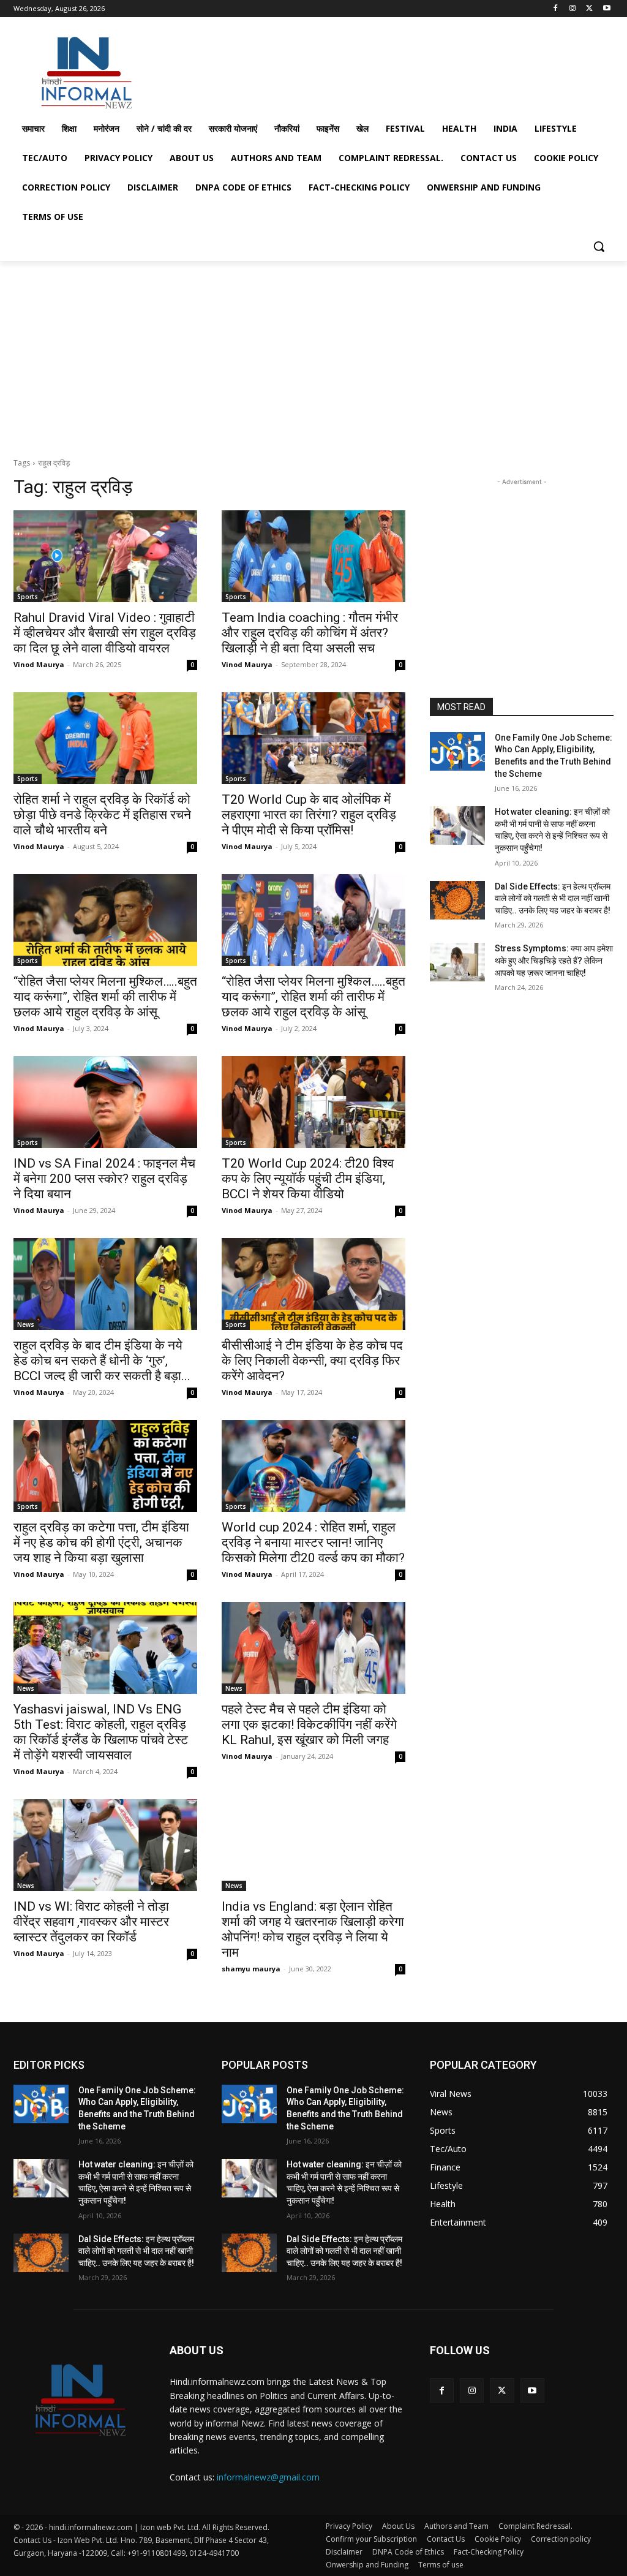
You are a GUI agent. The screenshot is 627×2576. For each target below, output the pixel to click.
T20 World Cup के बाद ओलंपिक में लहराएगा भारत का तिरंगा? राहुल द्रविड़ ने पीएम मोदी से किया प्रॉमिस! (309, 815)
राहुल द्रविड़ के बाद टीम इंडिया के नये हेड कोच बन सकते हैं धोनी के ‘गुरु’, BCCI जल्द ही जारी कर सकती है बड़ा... (102, 1361)
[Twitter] (589, 9)
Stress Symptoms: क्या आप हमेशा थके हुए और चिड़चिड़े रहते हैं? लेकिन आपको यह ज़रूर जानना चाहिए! (554, 960)
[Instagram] (573, 9)
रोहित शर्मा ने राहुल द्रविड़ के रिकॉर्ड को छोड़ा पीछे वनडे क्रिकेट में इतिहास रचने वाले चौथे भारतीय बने (102, 815)
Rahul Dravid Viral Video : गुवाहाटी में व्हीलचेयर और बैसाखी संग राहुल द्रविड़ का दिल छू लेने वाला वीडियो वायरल (105, 633)
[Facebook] (556, 9)
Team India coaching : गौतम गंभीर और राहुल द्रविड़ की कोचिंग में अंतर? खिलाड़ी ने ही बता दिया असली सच (310, 633)
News (26, 1324)
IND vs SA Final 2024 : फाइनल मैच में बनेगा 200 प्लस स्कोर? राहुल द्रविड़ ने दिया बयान (104, 1179)
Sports (28, 597)
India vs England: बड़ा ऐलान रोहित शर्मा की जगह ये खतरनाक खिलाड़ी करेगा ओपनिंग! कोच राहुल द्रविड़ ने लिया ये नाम (313, 1929)
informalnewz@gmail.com (268, 2477)
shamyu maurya (251, 1969)
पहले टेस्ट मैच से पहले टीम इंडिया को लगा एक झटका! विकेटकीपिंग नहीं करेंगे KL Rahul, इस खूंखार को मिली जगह (309, 1724)
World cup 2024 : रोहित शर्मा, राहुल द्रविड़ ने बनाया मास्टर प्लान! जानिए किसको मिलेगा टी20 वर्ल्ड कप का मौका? (313, 1543)
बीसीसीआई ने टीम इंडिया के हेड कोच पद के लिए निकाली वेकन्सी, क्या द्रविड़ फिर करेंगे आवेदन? (312, 1361)
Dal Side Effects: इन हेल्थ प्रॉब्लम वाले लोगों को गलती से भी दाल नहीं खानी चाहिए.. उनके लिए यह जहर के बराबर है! (553, 898)
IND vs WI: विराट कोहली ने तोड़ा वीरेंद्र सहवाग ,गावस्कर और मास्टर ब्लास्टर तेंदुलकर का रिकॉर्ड (91, 1922)
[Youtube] (606, 9)
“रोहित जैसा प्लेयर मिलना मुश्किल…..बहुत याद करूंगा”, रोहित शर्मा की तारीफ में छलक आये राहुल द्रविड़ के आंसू (105, 997)
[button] (599, 246)
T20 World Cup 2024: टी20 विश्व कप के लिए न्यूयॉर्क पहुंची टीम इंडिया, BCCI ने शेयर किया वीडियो (308, 1179)
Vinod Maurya (39, 664)
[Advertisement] (301, 70)
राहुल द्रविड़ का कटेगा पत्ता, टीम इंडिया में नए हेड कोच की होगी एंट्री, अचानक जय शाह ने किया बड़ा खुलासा (101, 1543)
